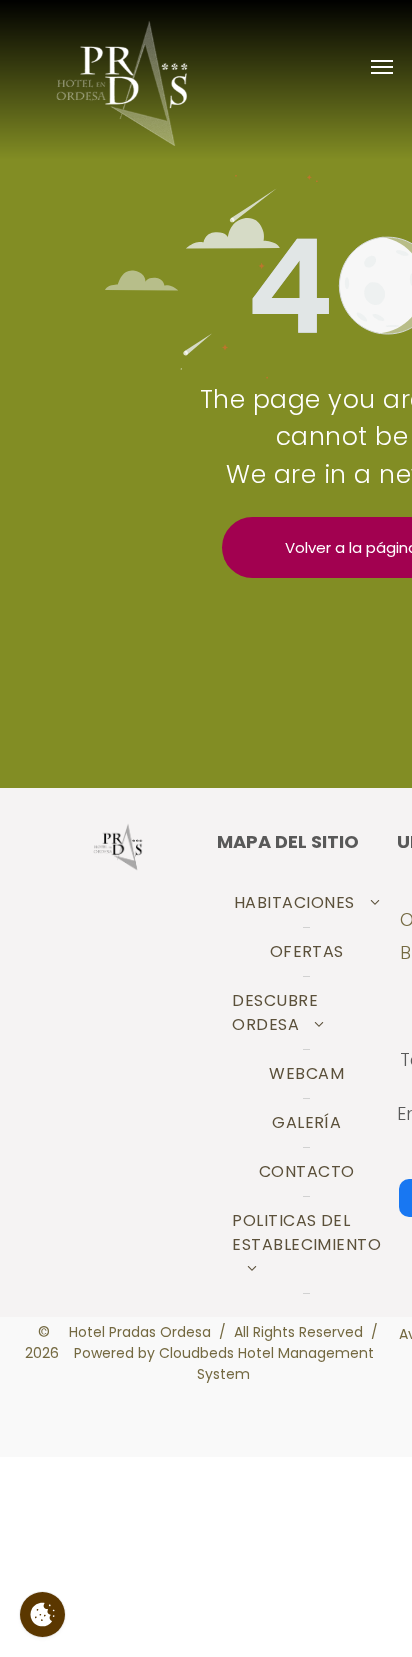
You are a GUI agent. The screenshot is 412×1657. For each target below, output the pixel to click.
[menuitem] (306, 903)
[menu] (382, 67)
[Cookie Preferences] (42, 1614)
